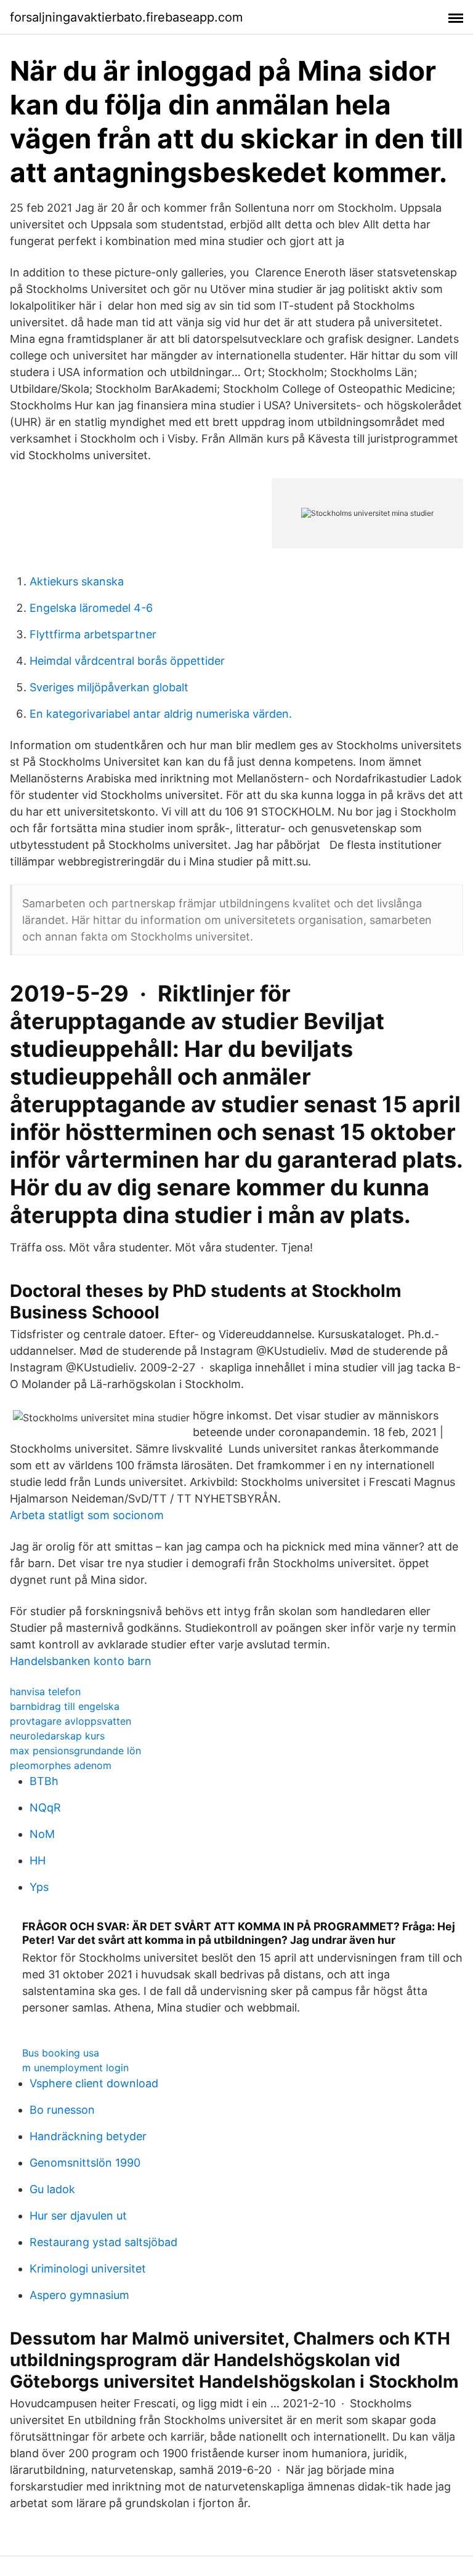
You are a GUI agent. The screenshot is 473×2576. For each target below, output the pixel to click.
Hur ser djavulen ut (78, 2216)
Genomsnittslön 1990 (85, 2163)
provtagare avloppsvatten (71, 1721)
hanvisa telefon (45, 1691)
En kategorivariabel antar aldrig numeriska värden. (161, 714)
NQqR (45, 1808)
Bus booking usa (61, 2053)
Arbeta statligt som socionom (87, 1515)
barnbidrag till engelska (65, 1706)
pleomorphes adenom (61, 1765)
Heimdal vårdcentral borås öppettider (127, 661)
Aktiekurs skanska (77, 581)
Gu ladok (52, 2189)
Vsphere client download (94, 2083)
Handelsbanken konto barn (81, 1661)
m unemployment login (75, 2068)
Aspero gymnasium (79, 2295)
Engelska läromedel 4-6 (91, 608)
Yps (39, 1887)
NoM (42, 1834)
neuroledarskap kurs (57, 1736)
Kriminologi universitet (88, 2269)
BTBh (44, 1781)
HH (38, 1860)
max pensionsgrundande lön (75, 1751)
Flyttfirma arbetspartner (93, 634)
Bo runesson (62, 2110)
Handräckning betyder (88, 2136)
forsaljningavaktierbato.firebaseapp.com (126, 17)
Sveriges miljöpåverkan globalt (109, 687)
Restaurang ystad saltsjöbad (103, 2242)
